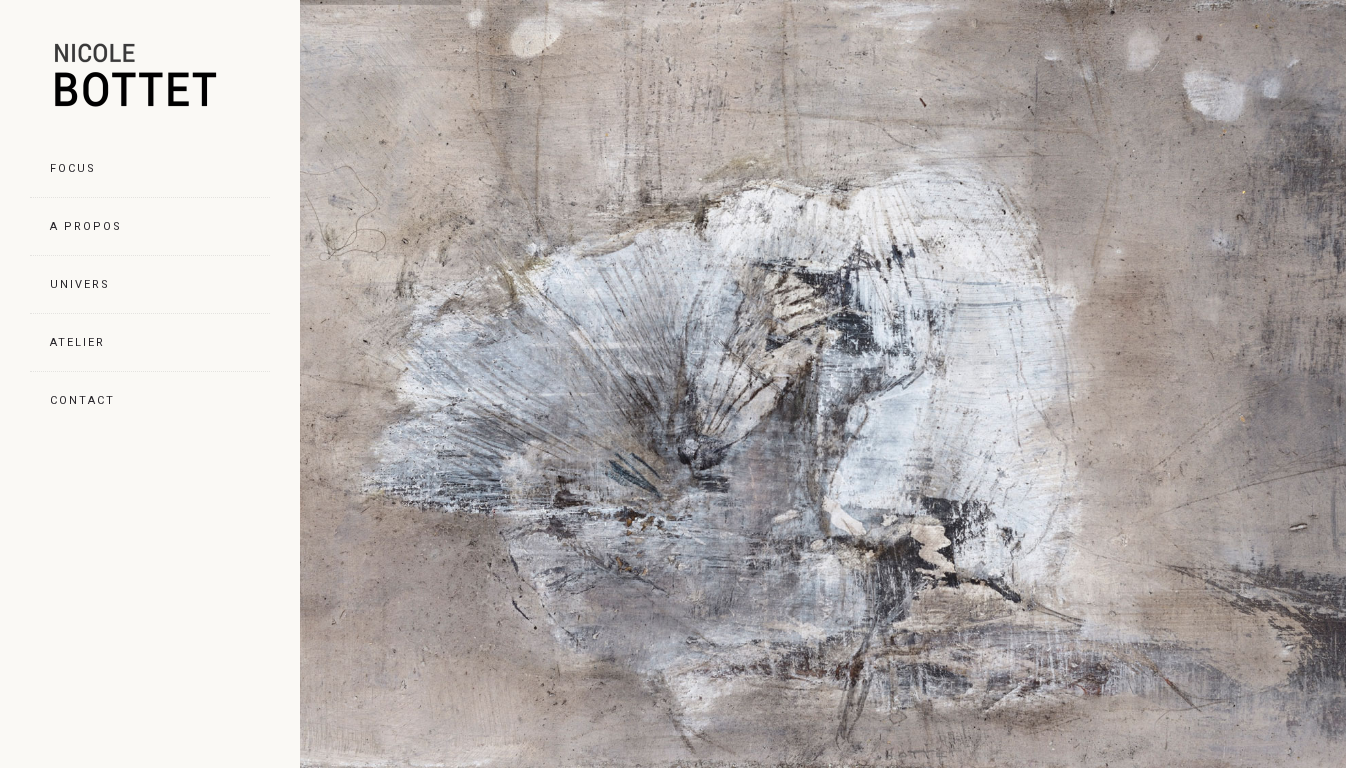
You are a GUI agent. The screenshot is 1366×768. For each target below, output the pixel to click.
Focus (73, 168)
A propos (86, 226)
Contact (82, 400)
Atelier (77, 342)
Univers (80, 284)
